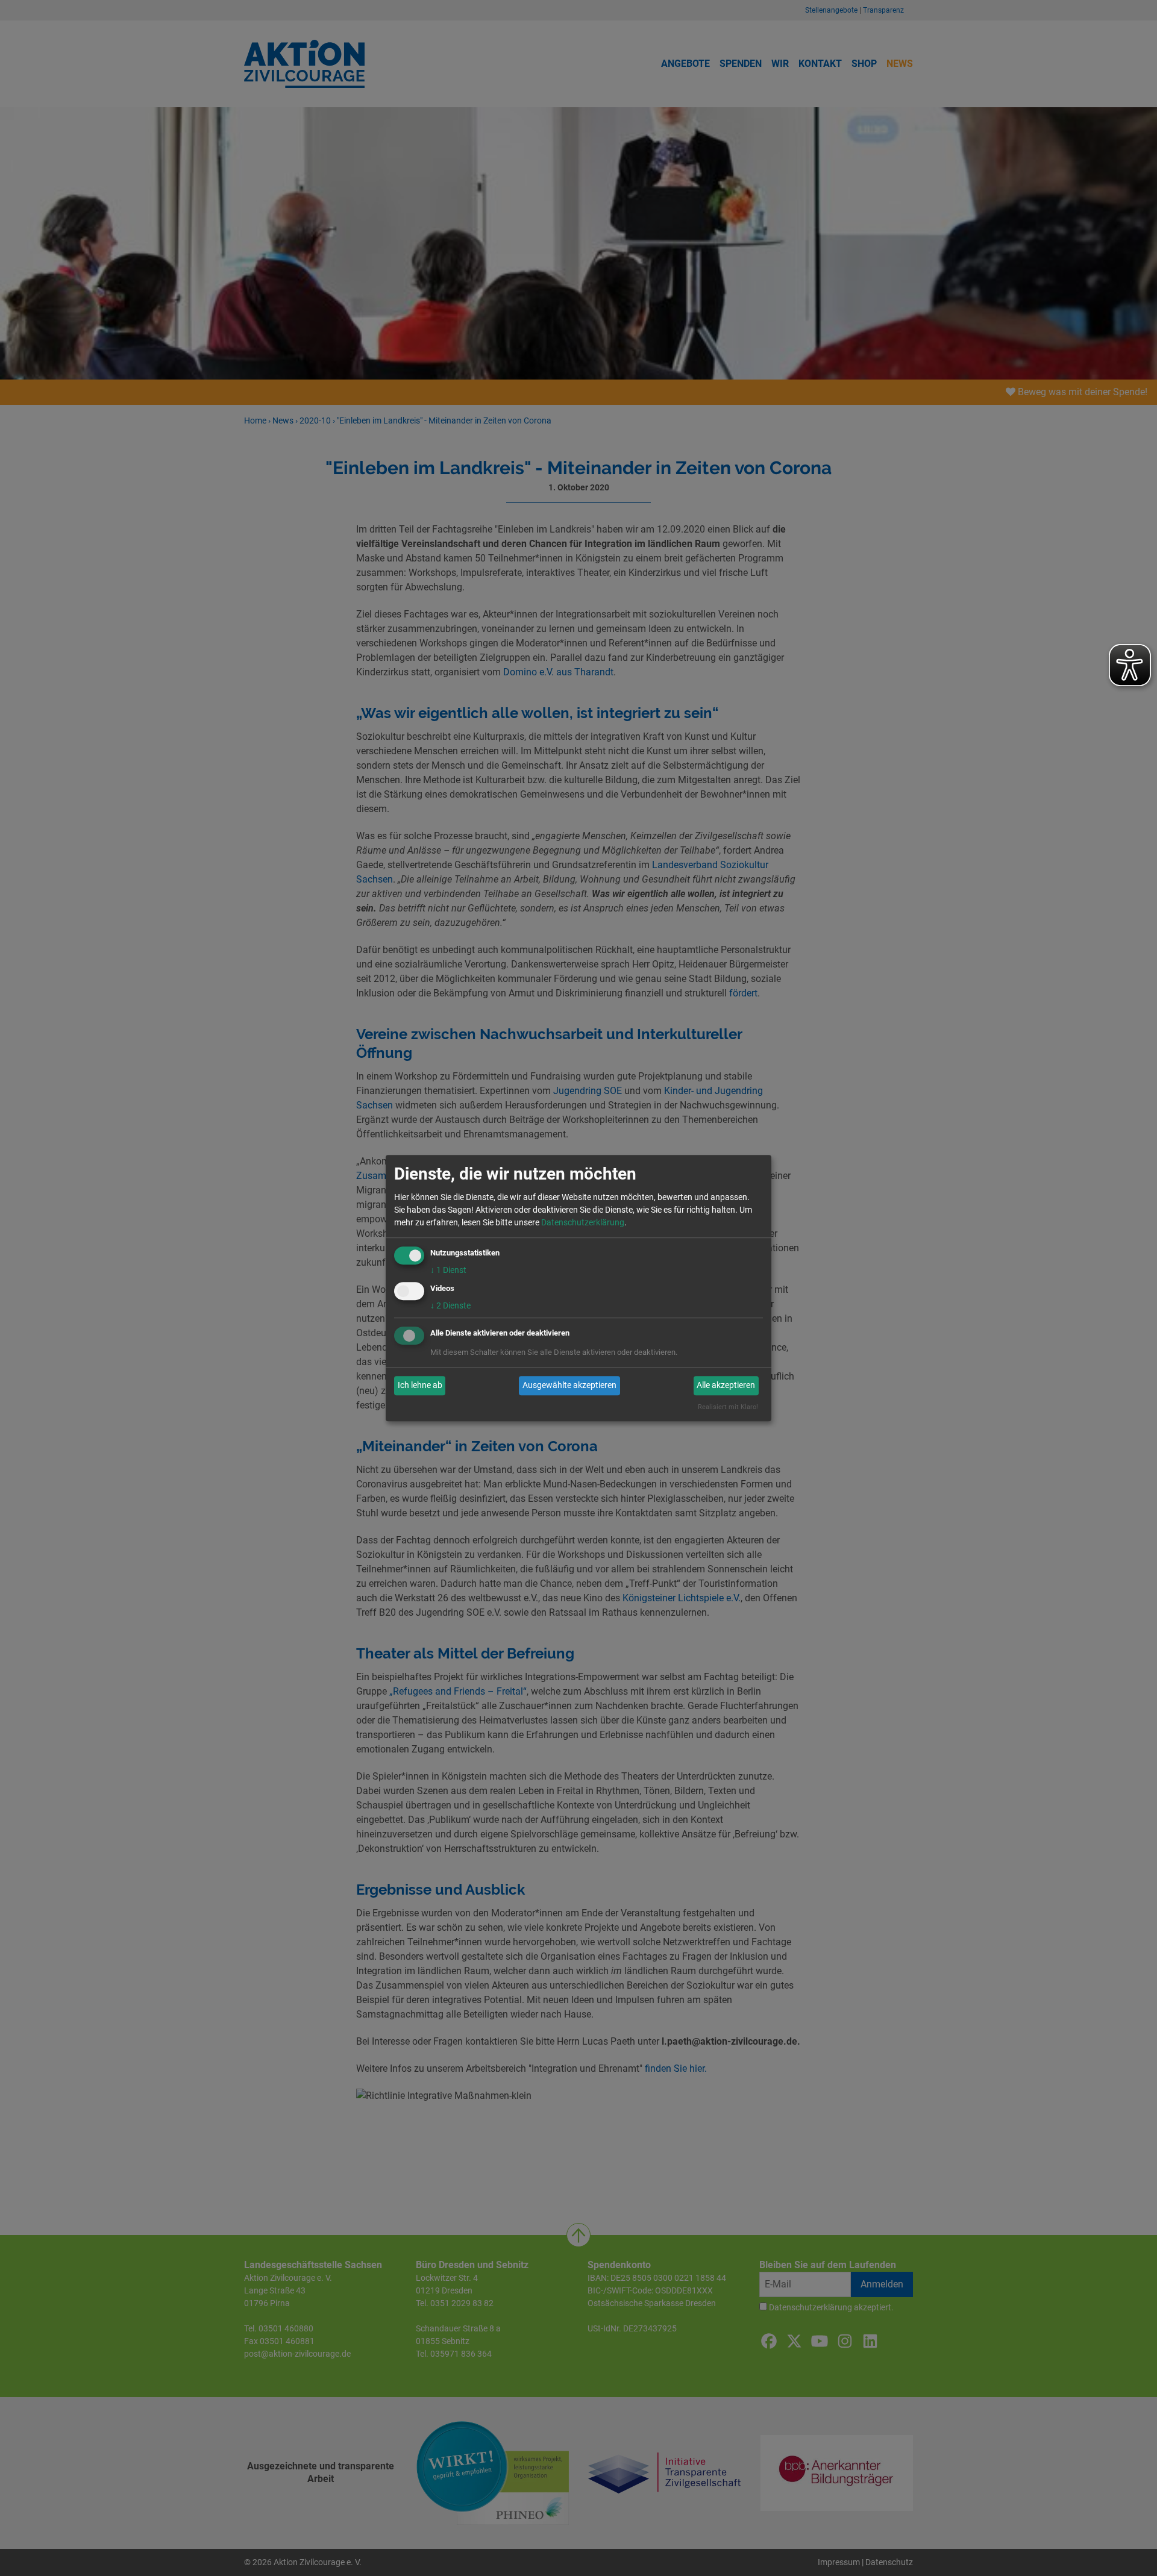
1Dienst (448, 1270)
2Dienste (450, 1305)
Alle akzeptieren (726, 1386)
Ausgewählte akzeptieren (569, 1386)
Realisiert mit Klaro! (728, 1407)
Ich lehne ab (420, 1386)
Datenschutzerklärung (583, 1222)
